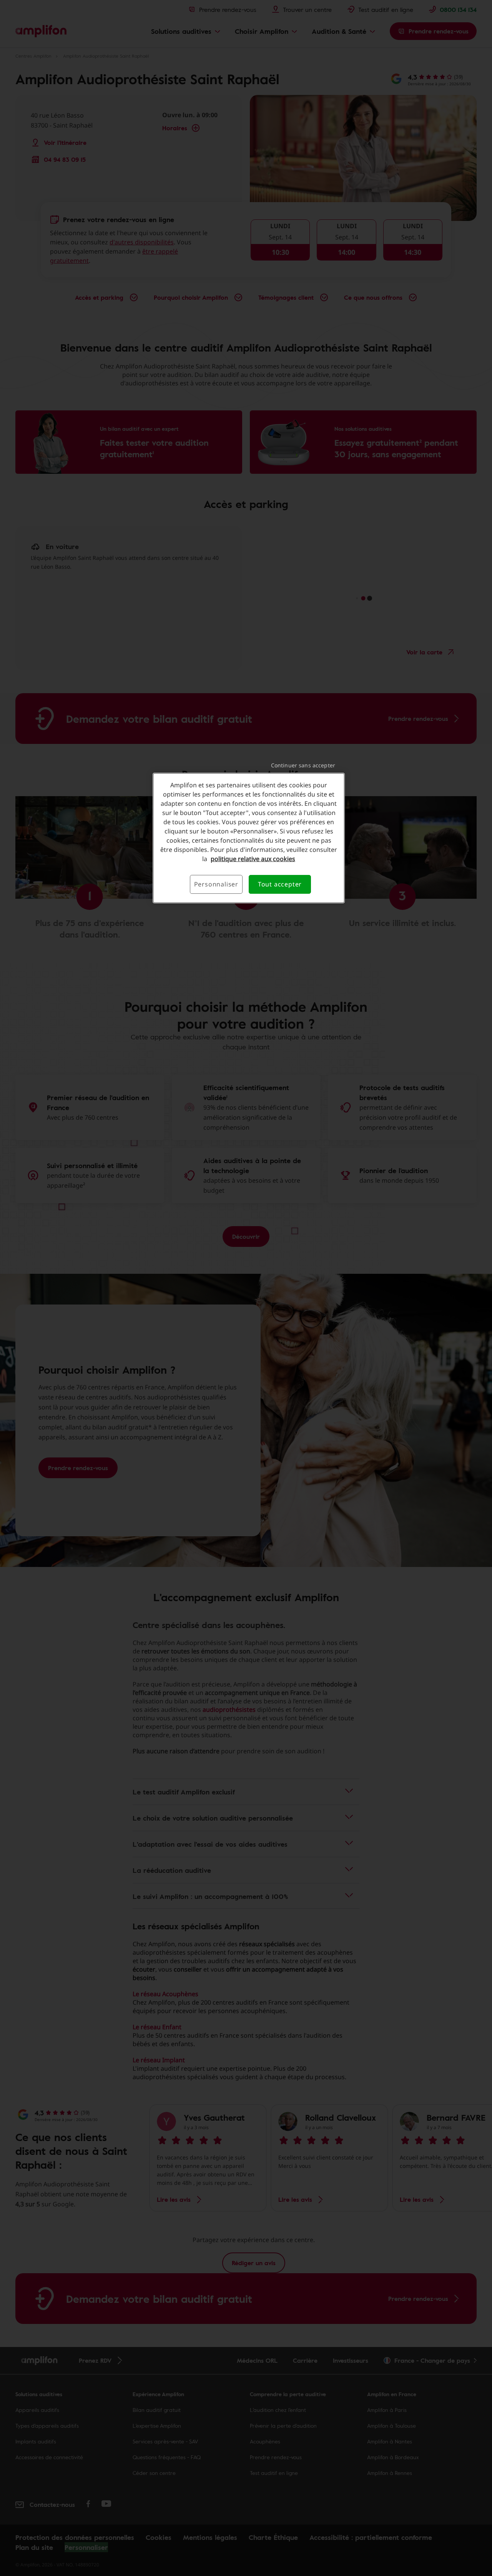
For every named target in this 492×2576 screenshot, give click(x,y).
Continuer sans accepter (303, 765)
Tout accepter (280, 884)
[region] (249, 838)
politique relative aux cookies (253, 859)
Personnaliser (216, 884)
